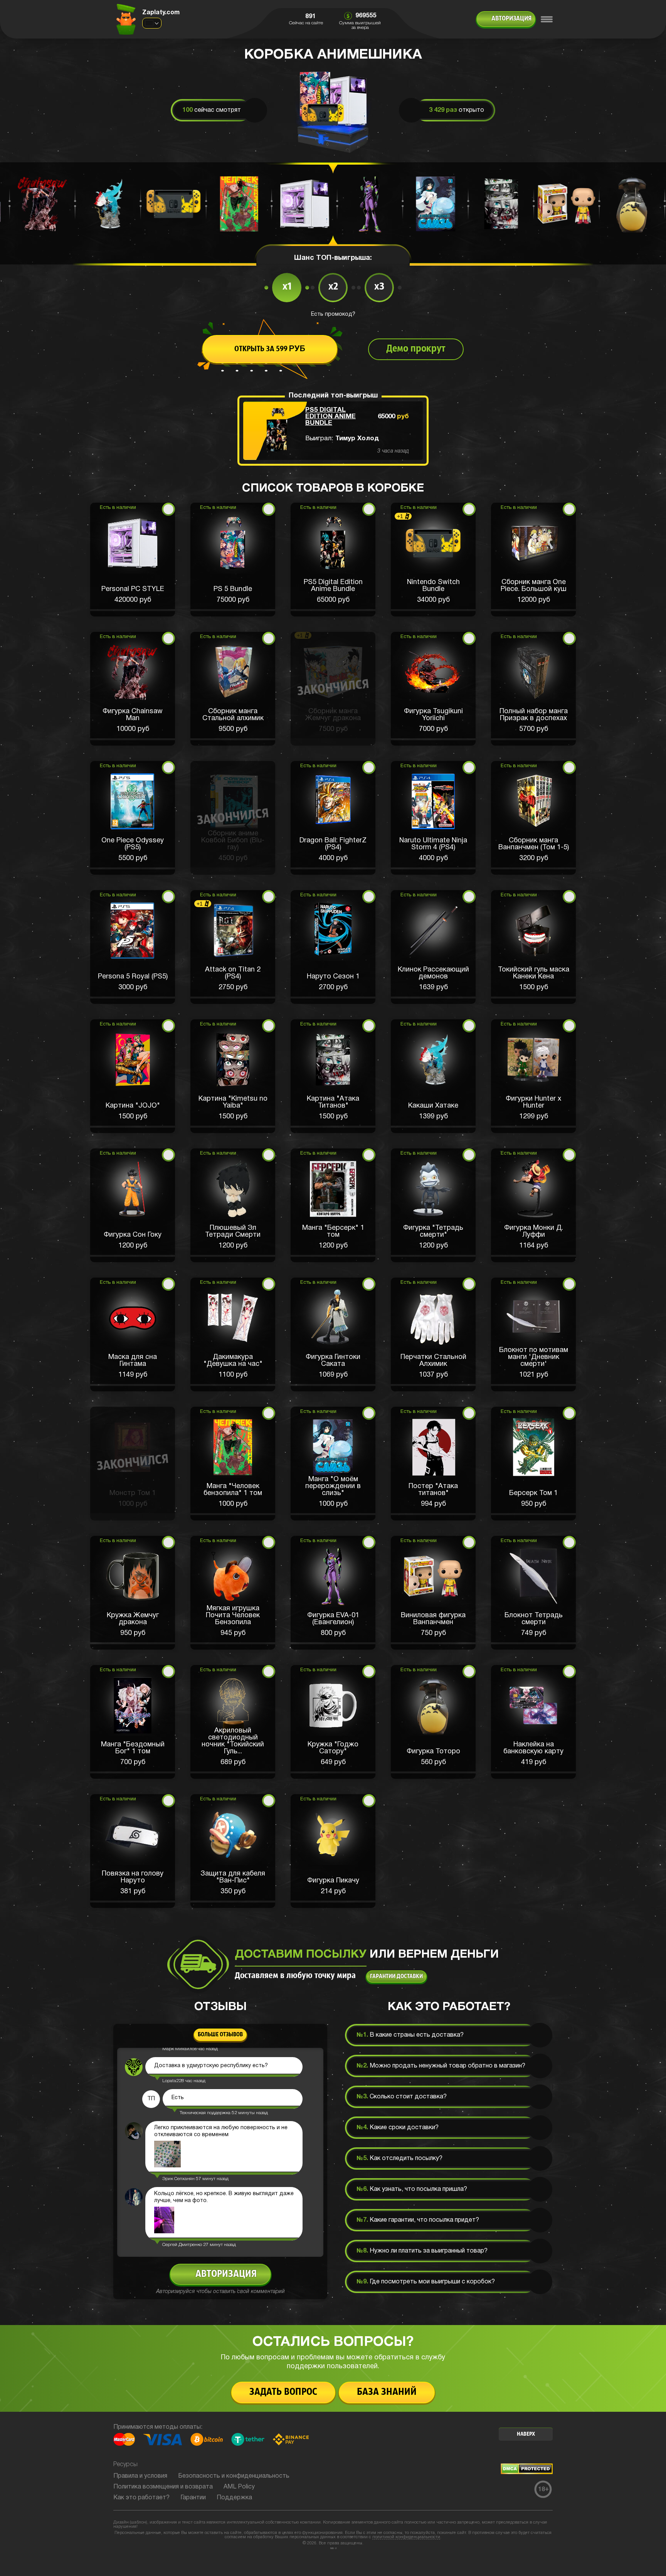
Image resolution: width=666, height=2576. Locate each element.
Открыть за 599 (270, 349)
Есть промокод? (333, 314)
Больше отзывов (220, 2035)
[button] (133, 560)
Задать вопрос (283, 2392)
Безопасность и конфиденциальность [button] (234, 2476)
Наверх (526, 2434)
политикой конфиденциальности (406, 2537)
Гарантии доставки (396, 1977)
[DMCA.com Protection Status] (527, 2473)
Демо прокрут (416, 349)
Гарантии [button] (193, 2498)
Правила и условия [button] (140, 2476)
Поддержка (234, 2498)
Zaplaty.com (161, 13)
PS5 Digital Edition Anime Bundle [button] (330, 417)
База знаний (387, 2392)
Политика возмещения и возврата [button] (163, 2487)
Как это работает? (141, 2498)
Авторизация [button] (511, 19)
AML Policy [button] (239, 2487)
